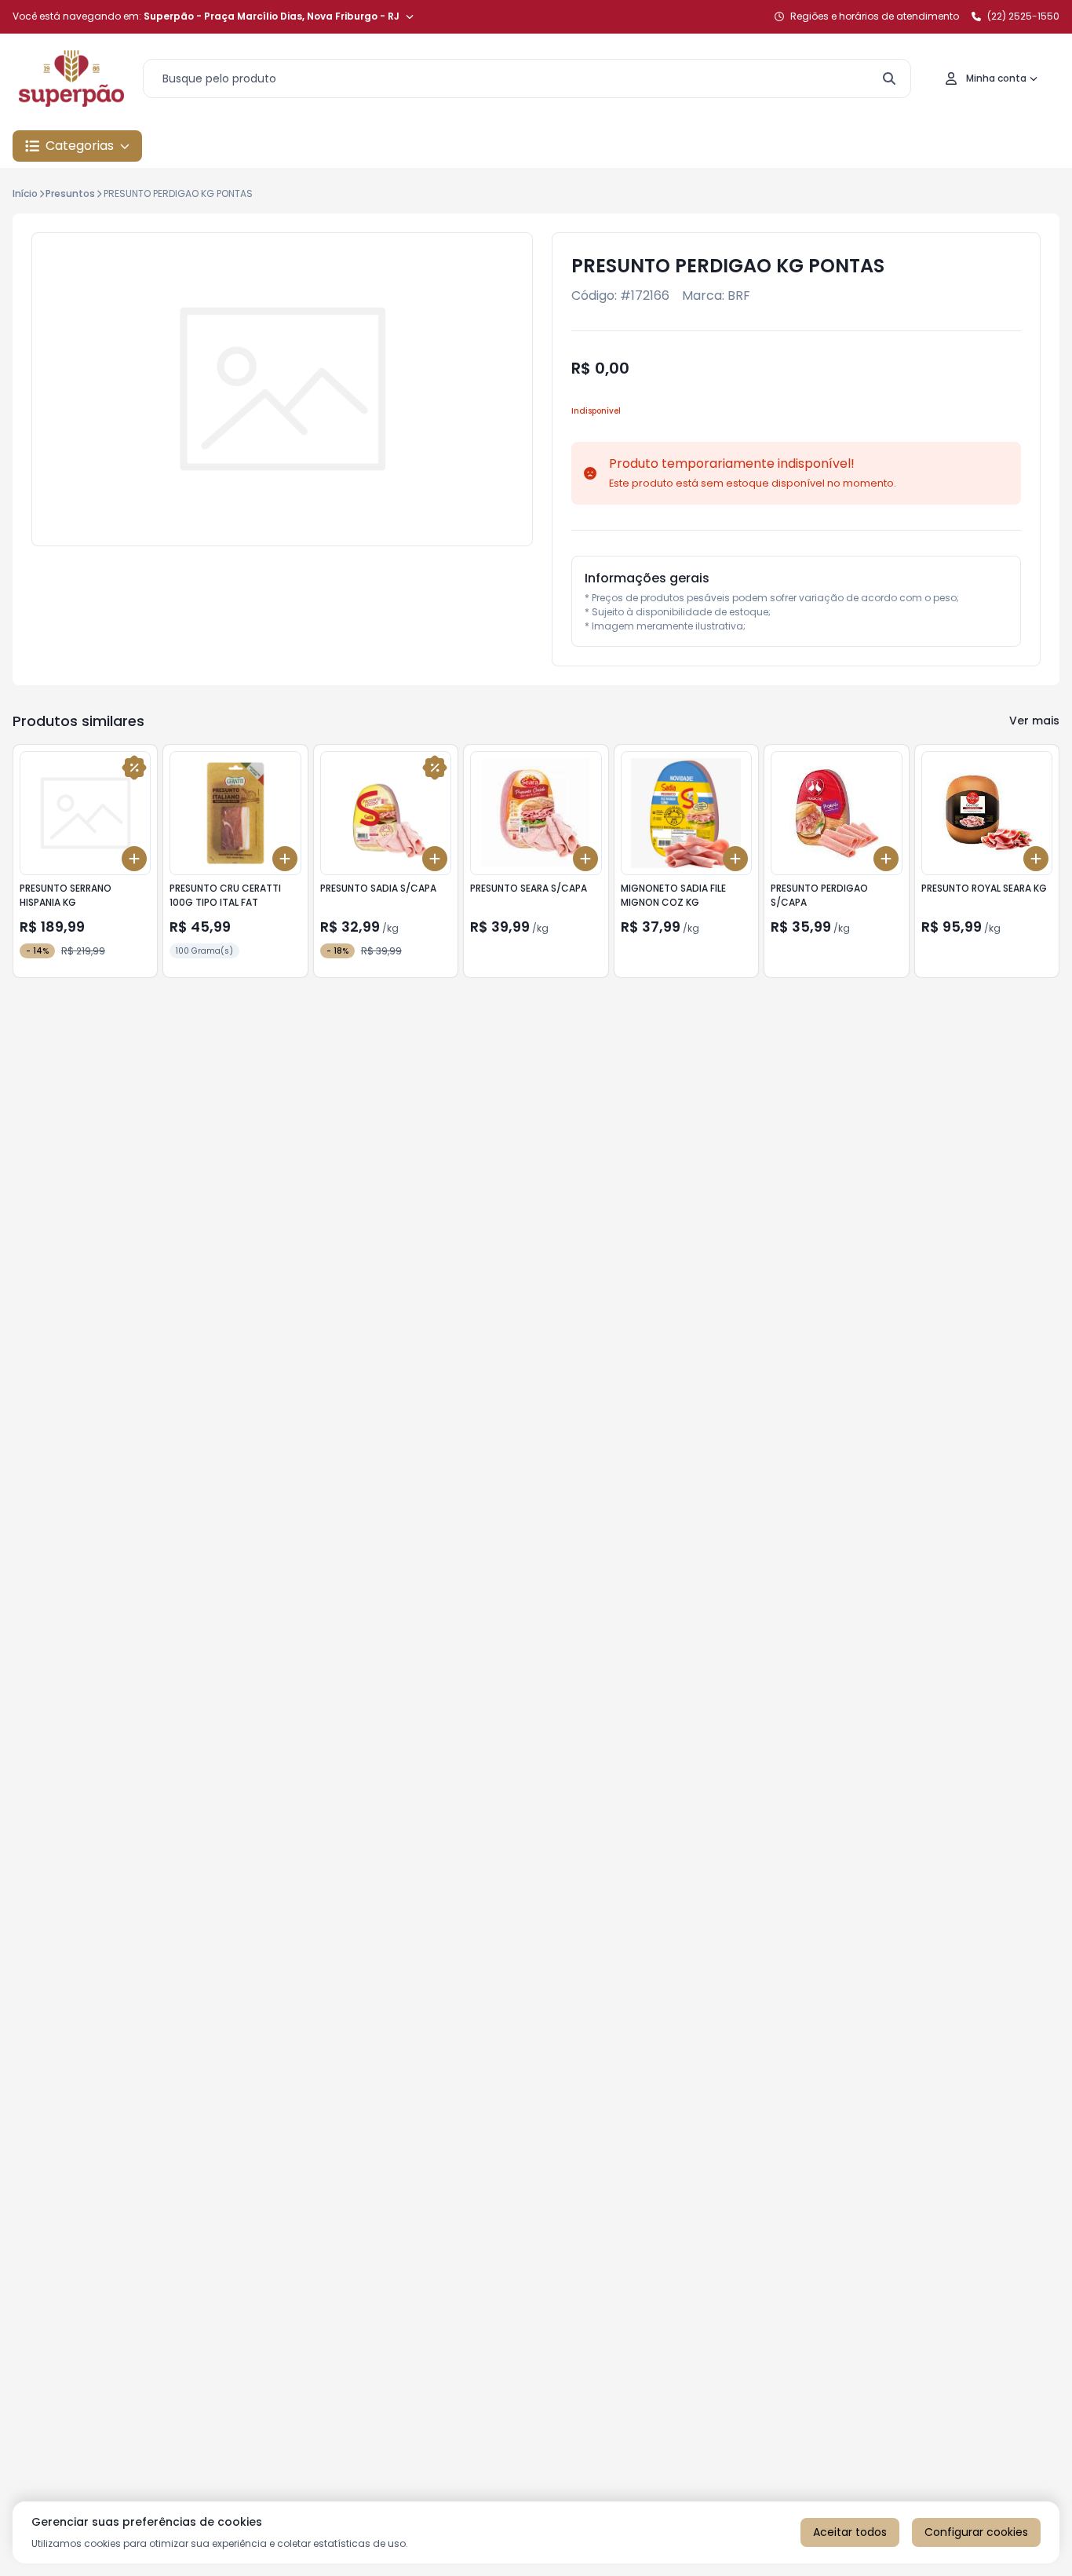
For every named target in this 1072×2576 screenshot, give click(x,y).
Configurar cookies (976, 2532)
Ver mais (1034, 721)
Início (25, 193)
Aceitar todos (850, 2532)
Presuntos (70, 193)
